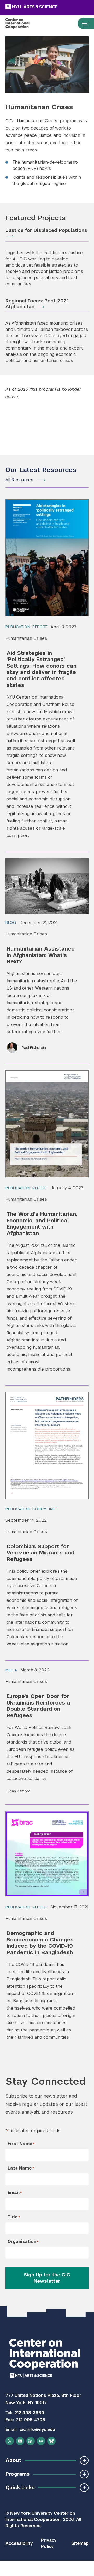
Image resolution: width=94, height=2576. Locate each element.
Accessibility (19, 2543)
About (13, 2460)
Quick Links (20, 2487)
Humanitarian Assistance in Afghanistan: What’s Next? (41, 955)
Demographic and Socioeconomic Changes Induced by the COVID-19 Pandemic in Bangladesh (40, 1943)
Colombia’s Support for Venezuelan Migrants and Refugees (40, 1553)
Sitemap (80, 2543)
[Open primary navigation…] (83, 23)
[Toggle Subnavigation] (84, 2460)
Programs (17, 2474)
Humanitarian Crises (26, 638)
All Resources (19, 480)
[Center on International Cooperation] (23, 23)
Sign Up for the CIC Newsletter (47, 2278)
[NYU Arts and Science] (45, 7)
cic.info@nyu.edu (37, 2429)
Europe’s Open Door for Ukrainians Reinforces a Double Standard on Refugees (38, 1706)
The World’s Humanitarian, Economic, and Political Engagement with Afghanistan (42, 1224)
